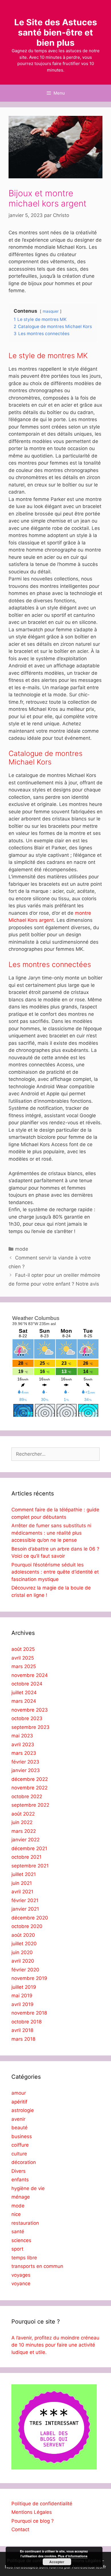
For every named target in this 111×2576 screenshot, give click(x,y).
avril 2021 (22, 1892)
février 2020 (25, 1970)
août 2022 (23, 1814)
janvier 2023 (26, 1770)
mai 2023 (22, 1736)
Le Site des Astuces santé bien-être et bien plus (56, 32)
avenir (18, 2119)
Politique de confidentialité (42, 2504)
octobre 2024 (27, 1684)
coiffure (20, 2145)
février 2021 (25, 1900)
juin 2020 (22, 1952)
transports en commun (37, 2266)
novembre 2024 (30, 1675)
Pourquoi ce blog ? (33, 2521)
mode (22, 1249)
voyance (21, 2283)
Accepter (57, 2562)
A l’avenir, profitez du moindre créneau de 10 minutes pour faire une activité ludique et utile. (55, 2345)
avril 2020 (23, 1961)
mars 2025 (24, 1666)
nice (16, 2214)
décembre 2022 (30, 1779)
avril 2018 (22, 2030)
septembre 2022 (30, 1805)
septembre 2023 (30, 1727)
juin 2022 (22, 1822)
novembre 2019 (29, 1978)
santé (18, 2232)
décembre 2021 (29, 1848)
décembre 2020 (30, 1918)
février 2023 (25, 1762)
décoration (24, 2162)
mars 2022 (24, 1831)
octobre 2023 (27, 1718)
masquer (51, 311)
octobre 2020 (27, 1926)
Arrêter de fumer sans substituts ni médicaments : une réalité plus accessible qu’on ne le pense (51, 1533)
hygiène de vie (28, 2188)
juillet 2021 (24, 1874)
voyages (21, 2275)
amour (19, 2093)
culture (19, 2154)
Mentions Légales (32, 2512)
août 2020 (23, 1935)
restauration (25, 2223)
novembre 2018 (29, 2013)
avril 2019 (22, 2004)
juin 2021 (22, 1883)
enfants (20, 2180)
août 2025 (23, 1649)
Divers (18, 2171)
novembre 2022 (29, 1788)
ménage (21, 2197)
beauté (19, 2128)
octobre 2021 (26, 1857)
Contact (20, 2529)
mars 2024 (24, 1701)
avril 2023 (23, 1745)
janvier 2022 (25, 1840)
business (22, 2136)
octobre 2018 (26, 2022)
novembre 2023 (30, 1710)
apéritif (19, 2102)
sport (17, 2249)
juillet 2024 (24, 1693)
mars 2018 (23, 2039)
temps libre (24, 2258)
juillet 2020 (24, 1944)
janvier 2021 (25, 1909)
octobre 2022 (27, 1796)
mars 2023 (24, 1753)
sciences (21, 2240)
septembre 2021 (30, 1866)
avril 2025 (23, 1658)
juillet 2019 (24, 1987)
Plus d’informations (73, 2556)
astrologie (23, 2110)
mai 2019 (22, 1996)
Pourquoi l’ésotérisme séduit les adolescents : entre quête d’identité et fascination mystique (55, 1572)
